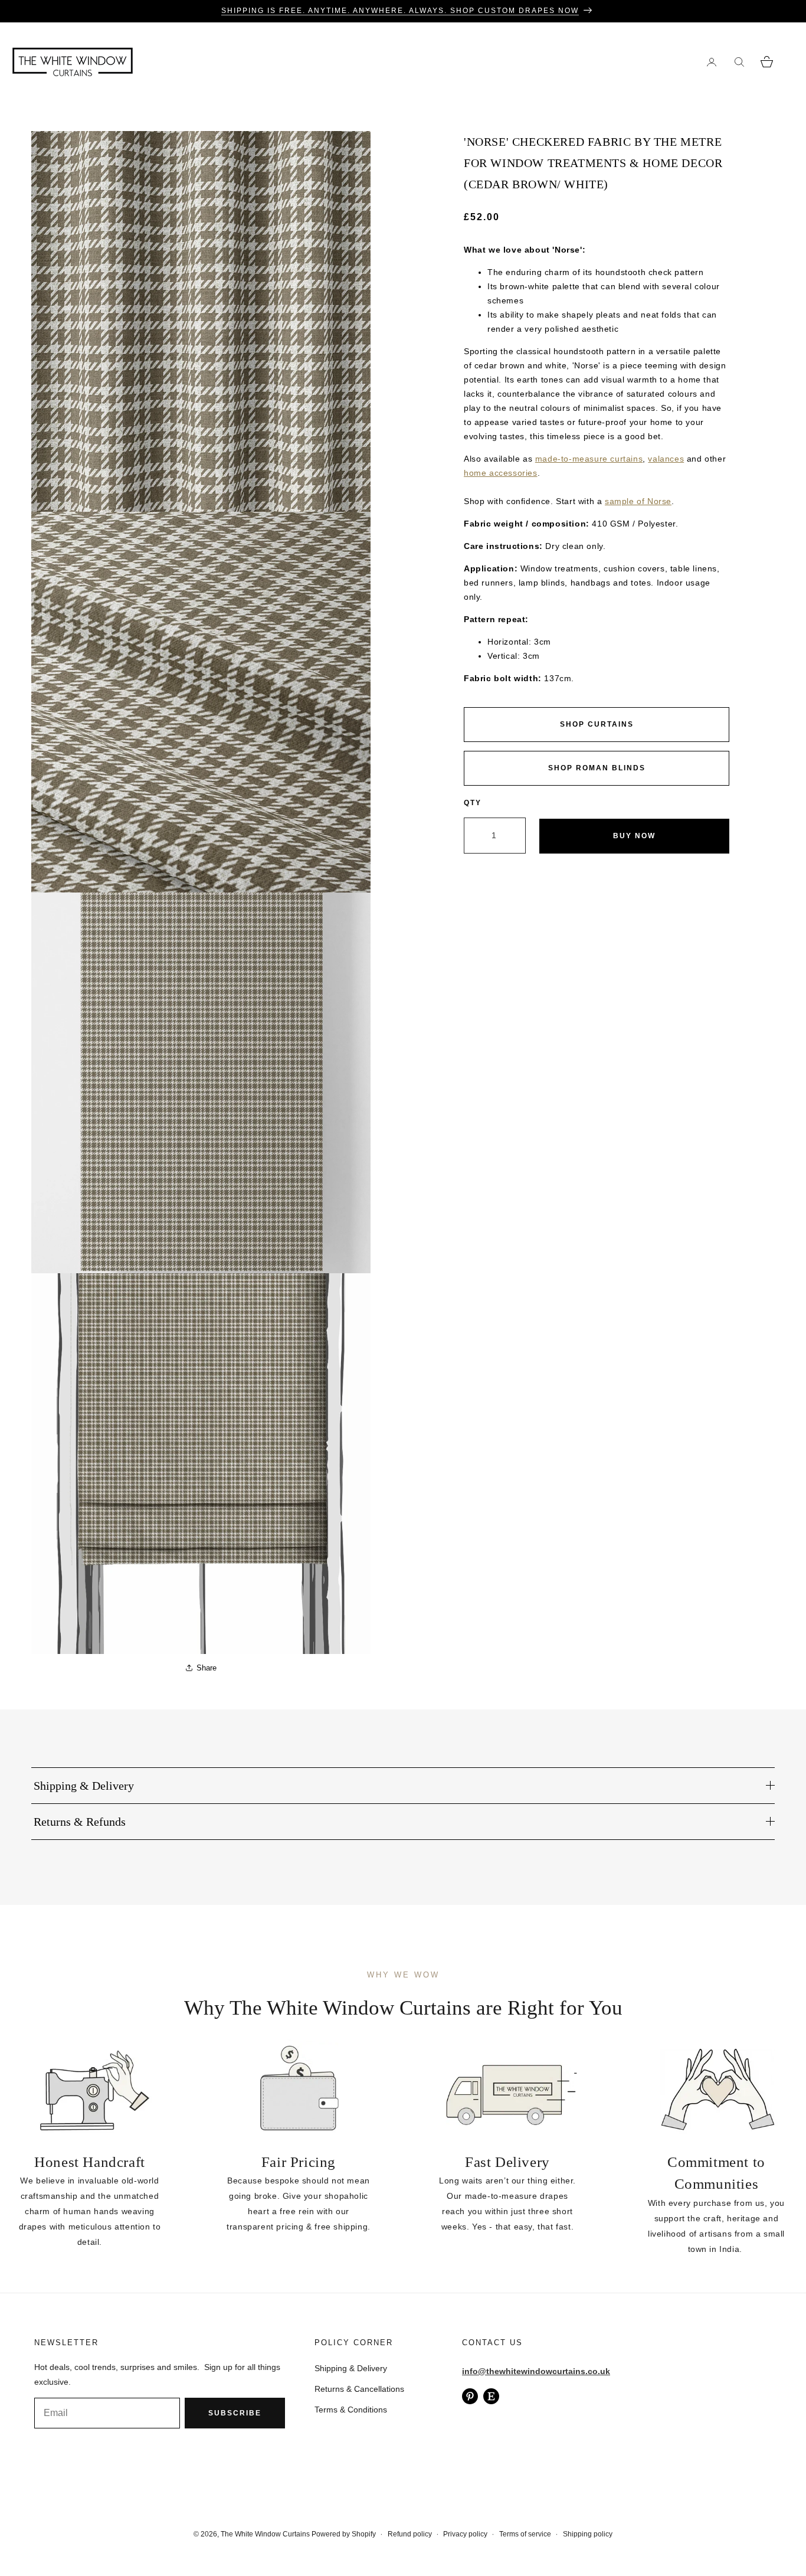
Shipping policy (588, 2534)
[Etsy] (491, 2396)
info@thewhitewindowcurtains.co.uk (536, 2371)
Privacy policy (465, 2534)
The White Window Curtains (265, 2534)
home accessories (501, 473)
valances (666, 459)
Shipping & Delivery (351, 2368)
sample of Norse (638, 501)
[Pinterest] (470, 2396)
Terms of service (525, 2534)
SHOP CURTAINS (597, 724)
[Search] (739, 62)
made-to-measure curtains (589, 459)
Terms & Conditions (351, 2410)
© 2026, (207, 2534)
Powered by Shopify (344, 2534)
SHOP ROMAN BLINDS (597, 768)
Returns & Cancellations (359, 2389)
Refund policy (410, 2534)
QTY (473, 803)
